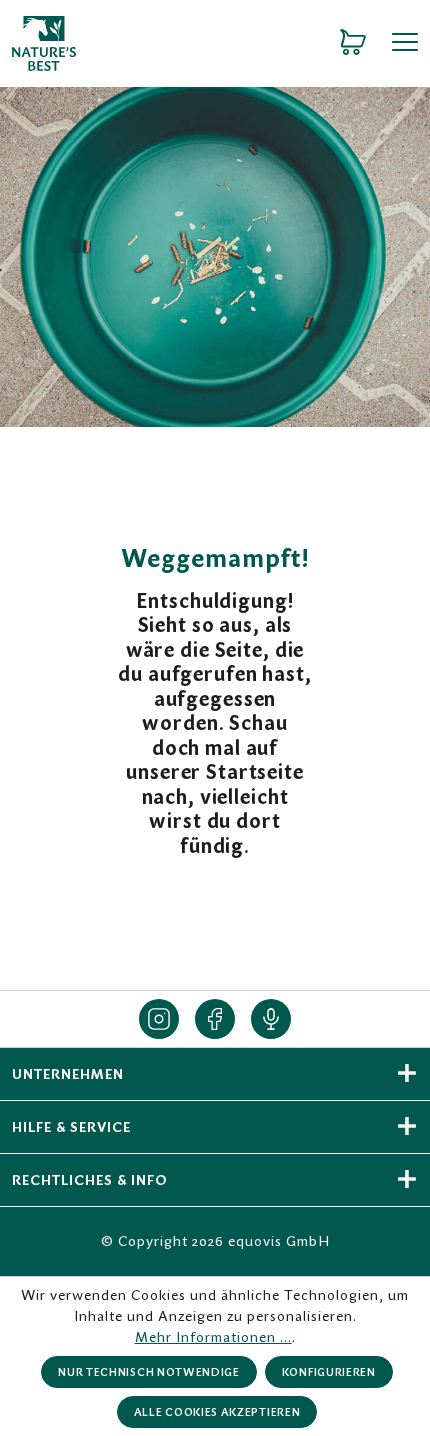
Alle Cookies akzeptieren (217, 1412)
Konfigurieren (329, 1372)
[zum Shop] (353, 43)
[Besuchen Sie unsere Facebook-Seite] (215, 1019)
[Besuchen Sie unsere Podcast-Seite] (271, 1019)
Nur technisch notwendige (149, 1372)
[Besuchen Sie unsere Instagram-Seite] (159, 1019)
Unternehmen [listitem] (68, 1074)
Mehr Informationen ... (213, 1337)
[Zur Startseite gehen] (157, 43)
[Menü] (398, 43)
